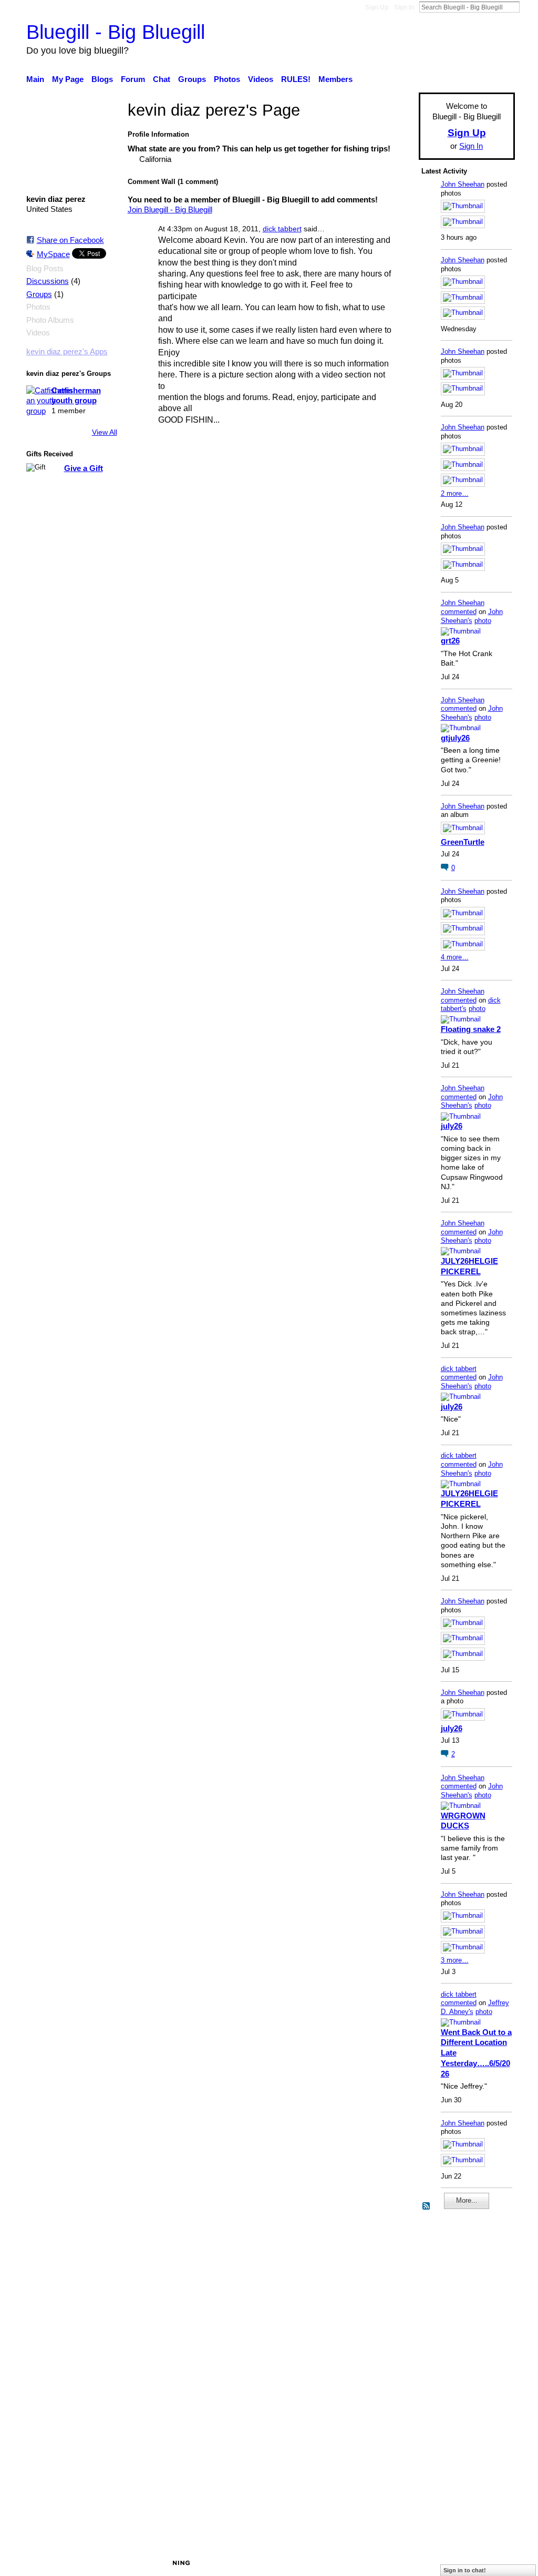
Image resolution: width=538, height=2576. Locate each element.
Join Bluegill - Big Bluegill (170, 209)
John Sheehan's (472, 616)
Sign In (404, 7)
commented (459, 612)
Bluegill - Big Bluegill (116, 32)
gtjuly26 (455, 738)
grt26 (450, 641)
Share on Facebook (70, 240)
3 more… (455, 1960)
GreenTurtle (463, 842)
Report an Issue (419, 2562)
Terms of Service (486, 2562)
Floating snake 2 (471, 1029)
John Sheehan (463, 184)
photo (483, 621)
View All (105, 432)
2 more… (455, 493)
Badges (368, 2562)
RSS (427, 2206)
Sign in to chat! (465, 2570)
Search (528, 7)
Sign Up (377, 7)
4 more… (455, 957)
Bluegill (107, 2562)
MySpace (53, 254)
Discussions (48, 281)
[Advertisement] (453, 2379)
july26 (452, 1126)
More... (467, 2200)
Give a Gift (84, 468)
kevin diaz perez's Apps (67, 352)
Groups (39, 294)
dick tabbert (282, 229)
